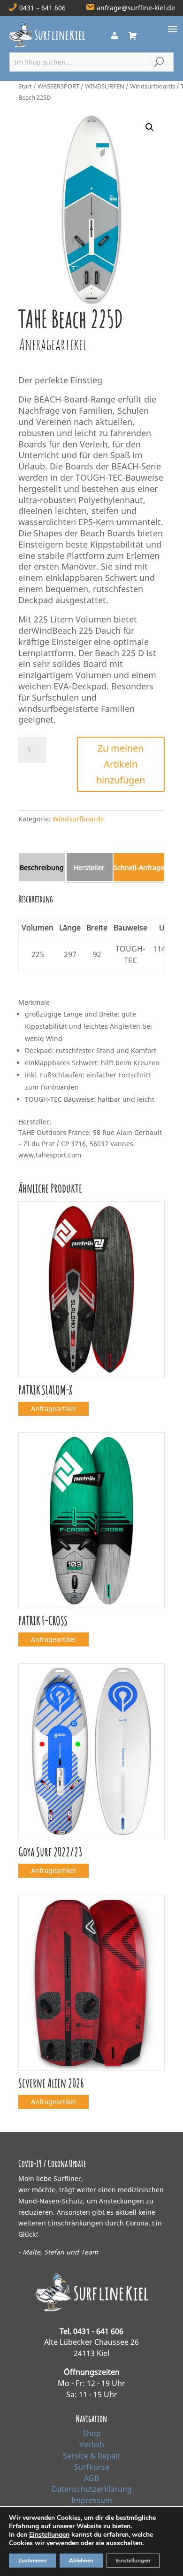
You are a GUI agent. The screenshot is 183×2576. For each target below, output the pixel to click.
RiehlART (91, 2561)
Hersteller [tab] (89, 867)
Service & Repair (92, 2456)
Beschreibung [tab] (42, 867)
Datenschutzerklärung (92, 2489)
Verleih (92, 2444)
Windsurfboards (152, 86)
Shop (92, 2433)
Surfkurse (92, 2467)
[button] (150, 127)
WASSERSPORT (58, 86)
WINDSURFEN (105, 86)
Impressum (92, 2500)
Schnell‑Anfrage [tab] (139, 867)
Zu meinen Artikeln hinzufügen (121, 764)
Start (25, 86)
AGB (91, 2478)
